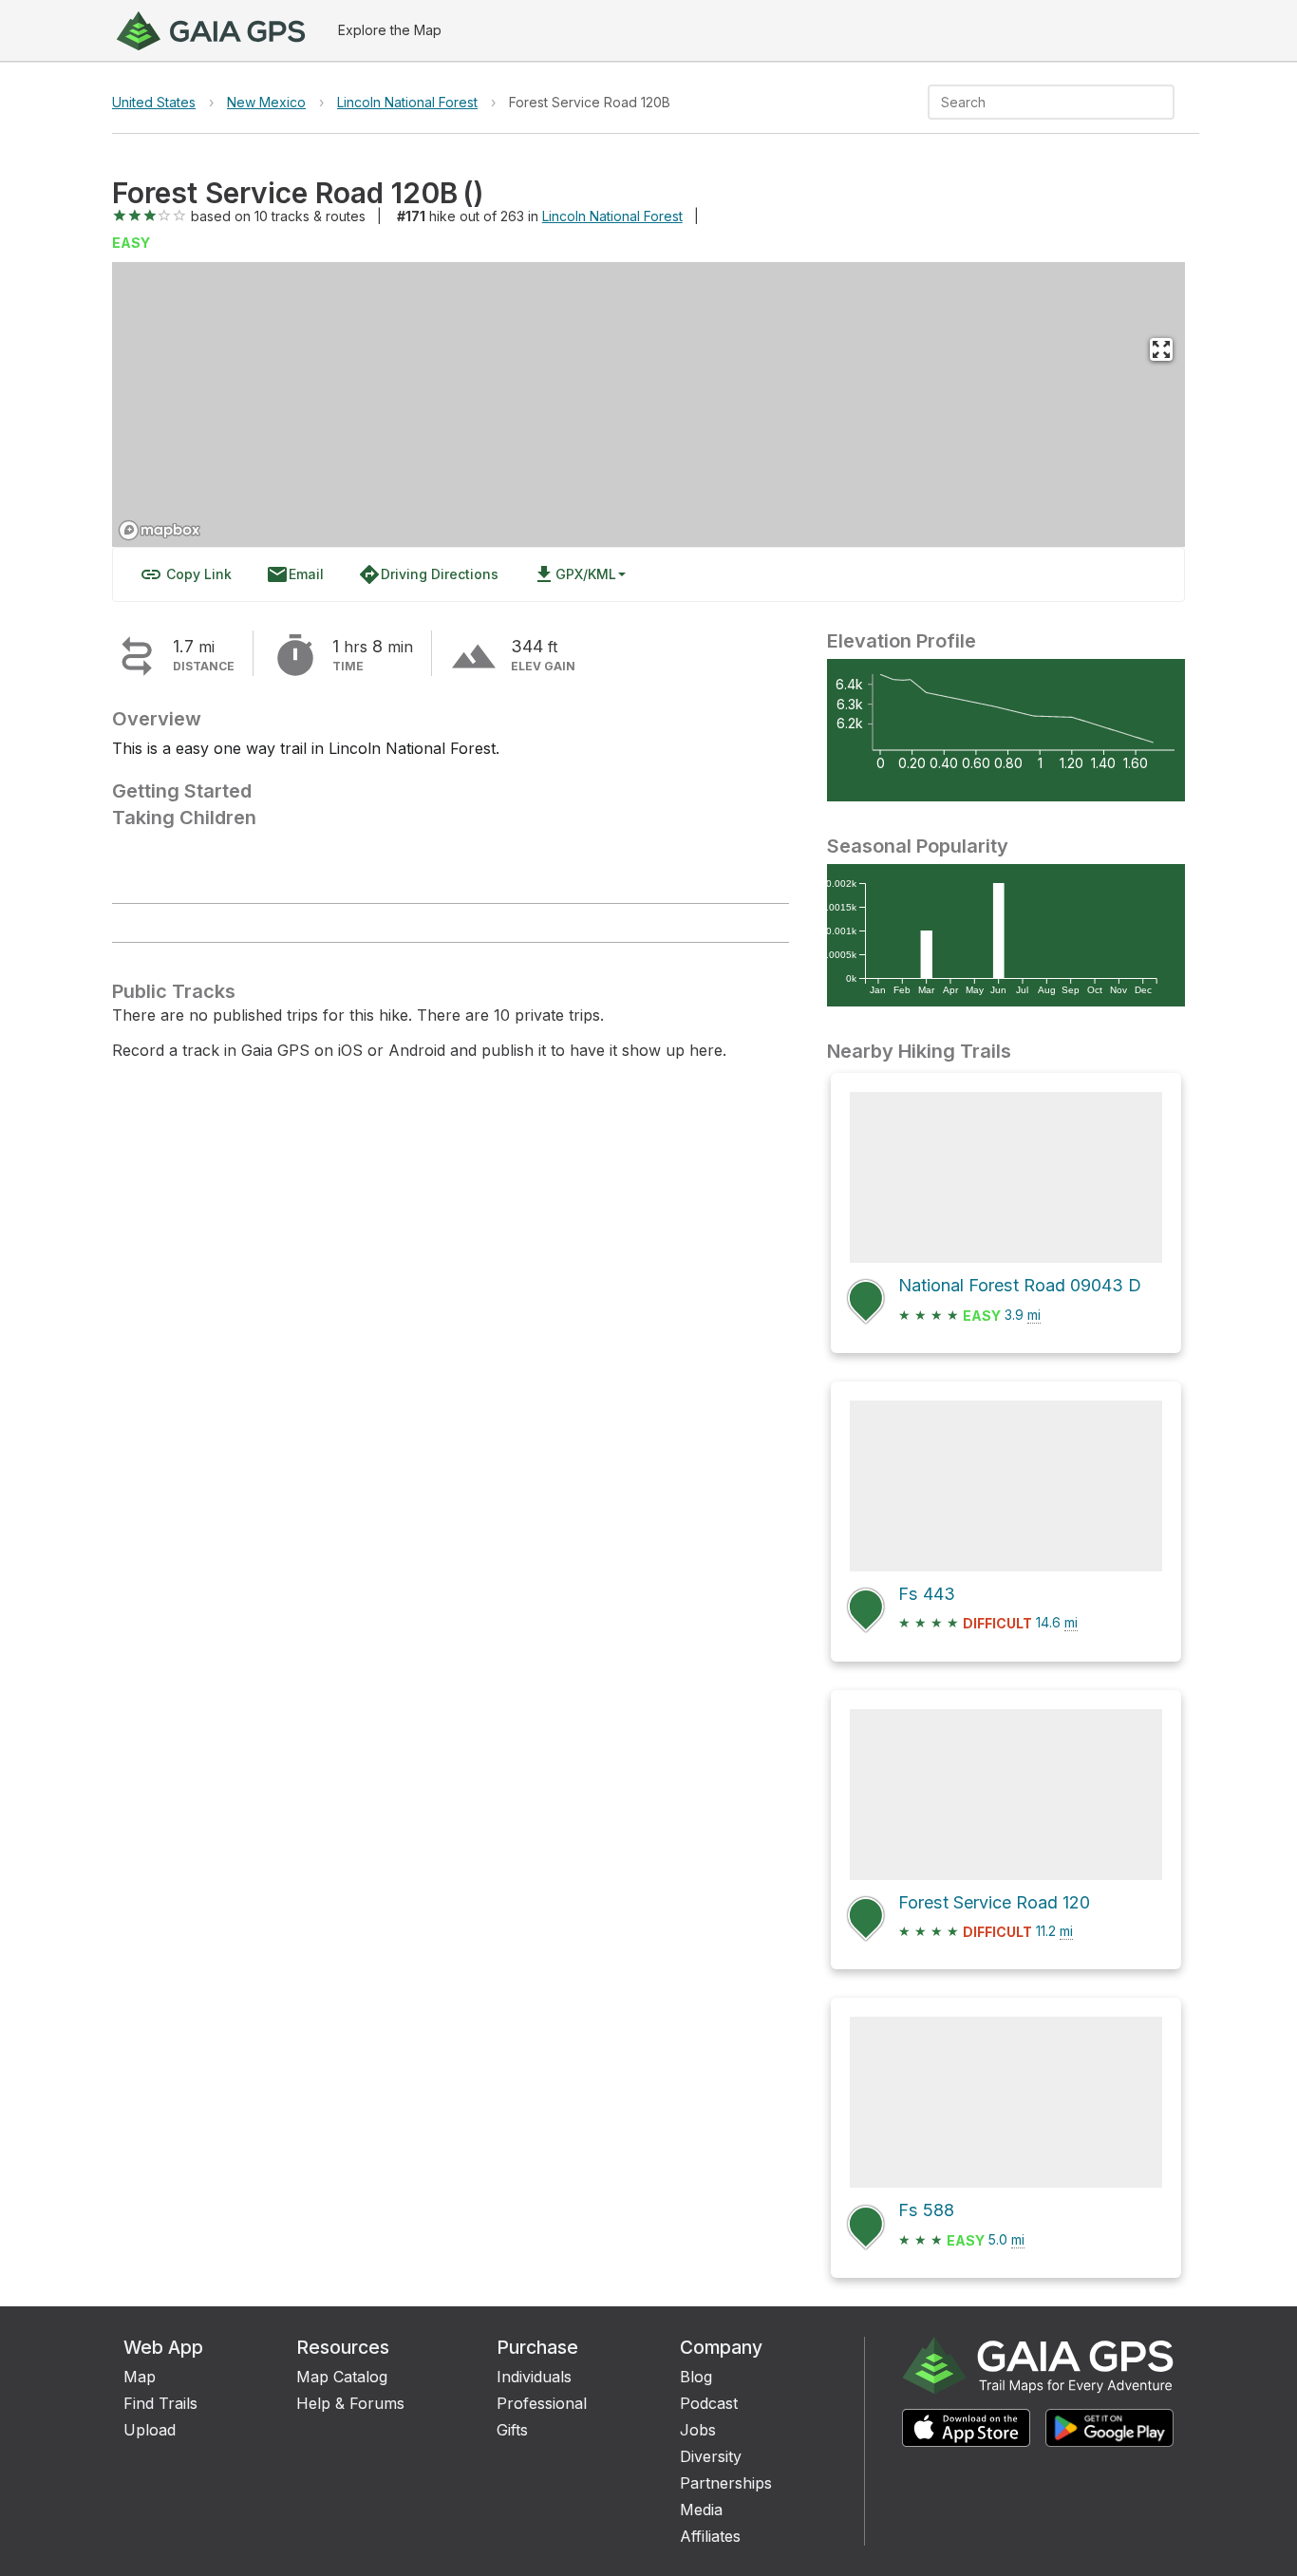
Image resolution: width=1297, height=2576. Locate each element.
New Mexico (266, 102)
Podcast (709, 2403)
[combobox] (1035, 102)
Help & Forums (350, 2403)
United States (154, 102)
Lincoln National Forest (407, 102)
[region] (648, 404)
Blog (696, 2377)
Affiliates (710, 2536)
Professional (542, 2403)
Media (701, 2510)
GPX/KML (574, 574)
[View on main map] (1161, 349)
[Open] (1166, 103)
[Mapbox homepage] (160, 530)
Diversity (711, 2456)
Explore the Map (390, 30)
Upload (150, 2430)
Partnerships (726, 2483)
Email (295, 574)
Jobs (698, 2430)
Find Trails (160, 2403)
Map (140, 2377)
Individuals (534, 2377)
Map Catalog (342, 2377)
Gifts (512, 2430)
